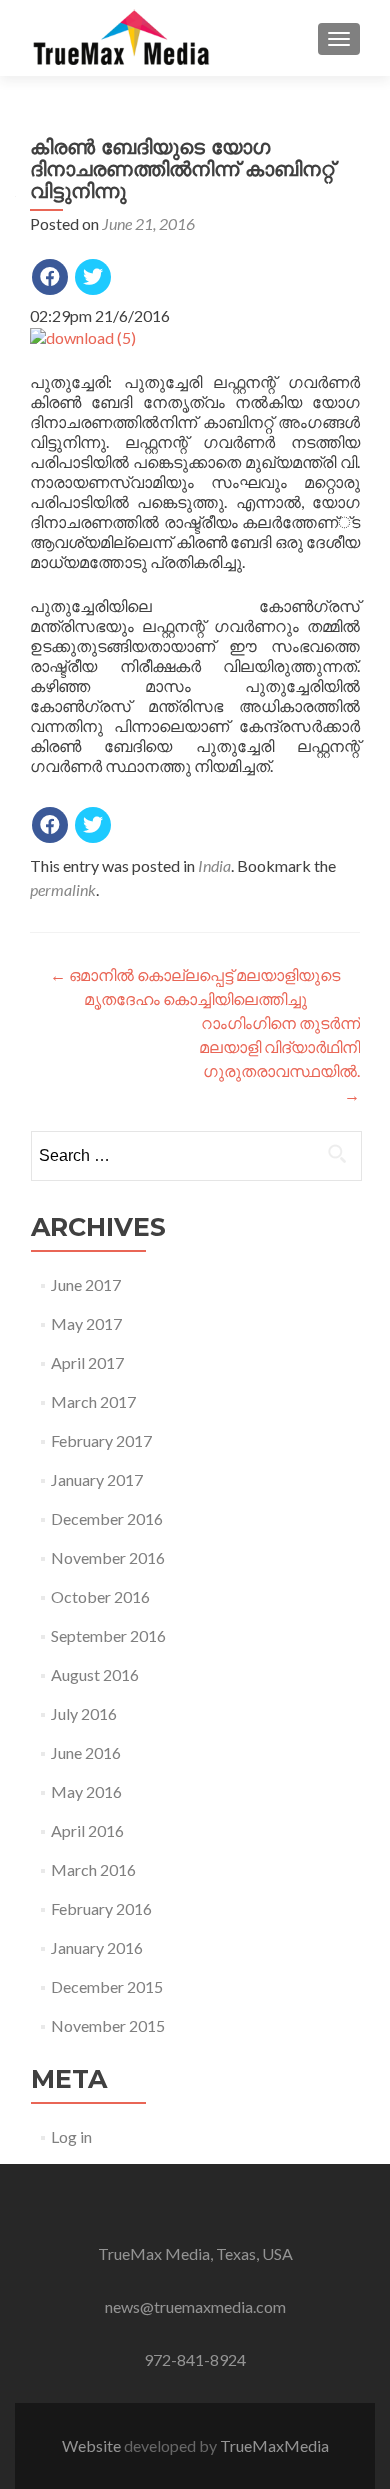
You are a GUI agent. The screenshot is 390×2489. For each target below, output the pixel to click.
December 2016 (107, 1518)
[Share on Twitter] (93, 277)
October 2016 (100, 1596)
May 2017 (86, 1323)
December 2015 (107, 1986)
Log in (71, 2136)
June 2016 (86, 1752)
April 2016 (87, 1830)
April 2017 (87, 1362)
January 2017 (97, 1479)
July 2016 (84, 1713)
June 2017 (86, 1284)
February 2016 (101, 1908)
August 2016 (95, 1674)
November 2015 (108, 2025)
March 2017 (93, 1401)
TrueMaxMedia (274, 2445)
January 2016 (97, 1947)
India (214, 865)
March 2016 (93, 1869)
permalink (63, 889)
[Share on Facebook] (50, 277)
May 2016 (86, 1791)
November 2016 (108, 1557)
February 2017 (101, 1440)
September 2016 (108, 1635)
